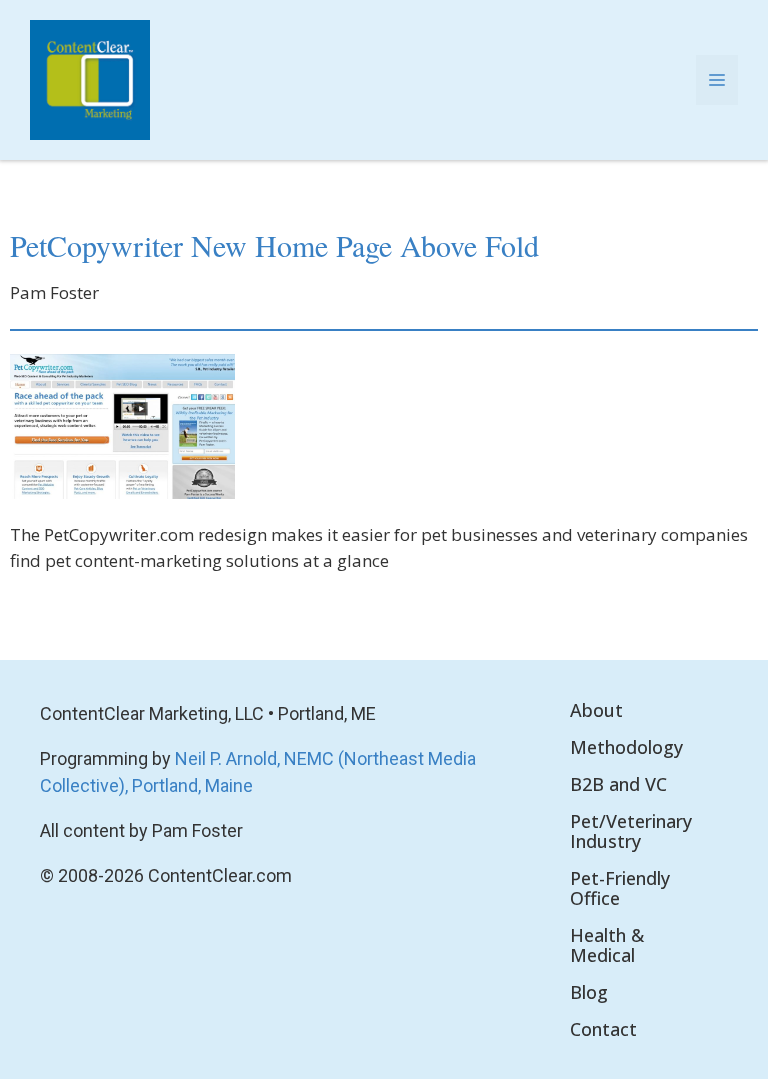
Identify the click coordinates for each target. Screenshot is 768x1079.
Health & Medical (607, 945)
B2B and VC (618, 784)
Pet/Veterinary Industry (631, 831)
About (596, 710)
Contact (603, 1029)
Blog (589, 992)
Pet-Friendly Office (620, 888)
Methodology (626, 747)
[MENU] (717, 80)
